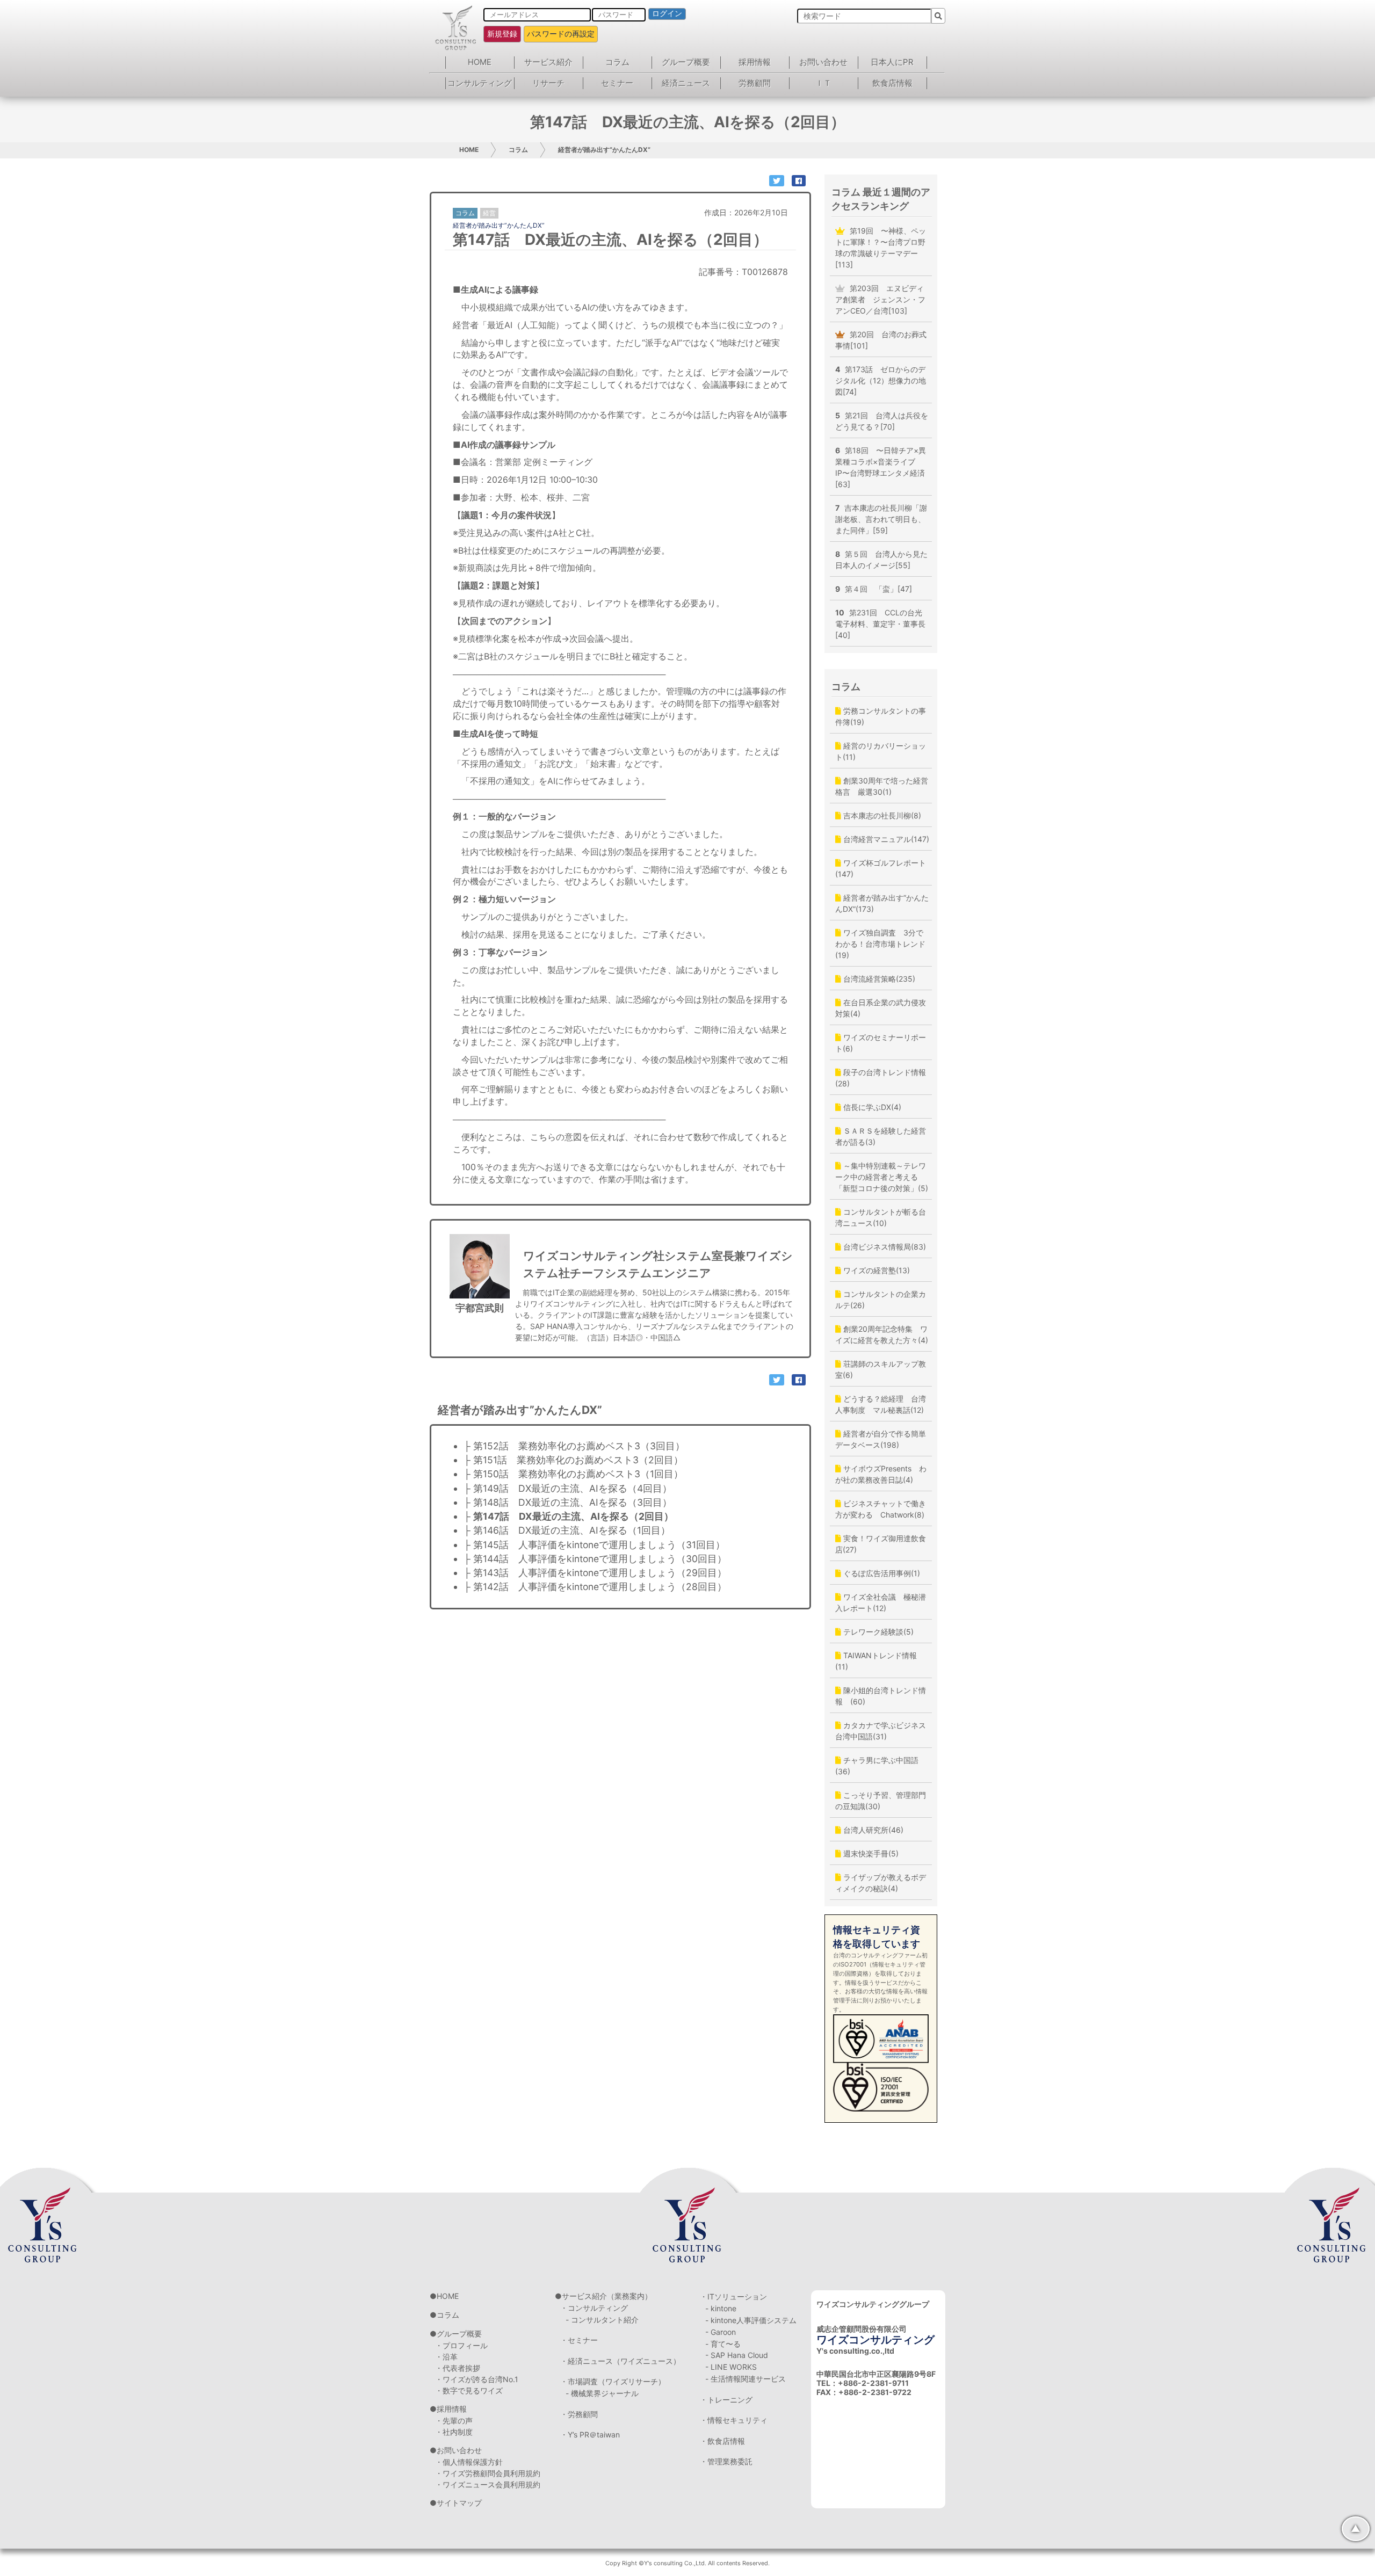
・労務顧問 (579, 2414)
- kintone (721, 2308)
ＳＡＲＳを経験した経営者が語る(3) (881, 1136)
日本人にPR (892, 62)
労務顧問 (755, 83)
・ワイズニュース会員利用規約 (488, 2484)
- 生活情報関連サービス (746, 2379)
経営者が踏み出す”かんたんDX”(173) (882, 903)
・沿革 (446, 2357)
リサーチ (548, 83)
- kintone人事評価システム (751, 2320)
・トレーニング (726, 2400)
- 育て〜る (723, 2344)
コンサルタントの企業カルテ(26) (881, 1300)
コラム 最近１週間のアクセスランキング (881, 199)
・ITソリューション (733, 2296)
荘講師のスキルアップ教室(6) (881, 1369)
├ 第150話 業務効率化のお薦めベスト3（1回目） (573, 1474)
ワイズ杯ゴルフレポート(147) (881, 868)
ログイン (667, 13)
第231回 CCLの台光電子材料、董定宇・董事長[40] (880, 624)
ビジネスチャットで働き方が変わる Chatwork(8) (881, 1509)
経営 (489, 213)
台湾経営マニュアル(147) (885, 839)
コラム (617, 62)
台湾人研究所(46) (872, 1830)
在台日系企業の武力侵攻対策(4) (881, 1008)
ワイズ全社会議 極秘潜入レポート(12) (881, 1602)
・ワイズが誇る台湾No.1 (477, 2379)
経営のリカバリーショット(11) (881, 751)
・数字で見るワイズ (469, 2390)
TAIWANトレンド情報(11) (876, 1661)
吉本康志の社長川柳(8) (881, 815)
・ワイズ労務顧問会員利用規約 (488, 2473)
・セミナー (579, 2340)
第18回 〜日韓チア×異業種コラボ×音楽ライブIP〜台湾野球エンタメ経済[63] (881, 467)
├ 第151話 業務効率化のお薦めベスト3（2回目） (573, 1460)
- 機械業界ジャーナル (602, 2393)
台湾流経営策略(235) (878, 979)
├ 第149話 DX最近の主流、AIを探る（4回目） (568, 1488)
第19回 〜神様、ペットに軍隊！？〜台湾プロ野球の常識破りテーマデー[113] (881, 248)
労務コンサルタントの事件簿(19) (881, 716)
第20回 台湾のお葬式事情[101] (881, 340)
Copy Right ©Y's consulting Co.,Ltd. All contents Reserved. (687, 2563)
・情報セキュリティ (734, 2420)
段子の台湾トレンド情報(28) (881, 1078)
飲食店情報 (892, 83)
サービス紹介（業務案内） (607, 2296)
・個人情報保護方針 (469, 2462)
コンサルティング (480, 83)
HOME (480, 62)
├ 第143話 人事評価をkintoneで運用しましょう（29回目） (595, 1573)
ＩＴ (823, 83)
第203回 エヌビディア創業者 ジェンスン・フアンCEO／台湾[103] (880, 299)
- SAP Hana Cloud (737, 2355)
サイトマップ (459, 2503)
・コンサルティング (594, 2308)
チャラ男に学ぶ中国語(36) (877, 1766)
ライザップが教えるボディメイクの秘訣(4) (881, 1883)
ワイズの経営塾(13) (875, 1270)
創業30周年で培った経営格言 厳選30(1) (882, 786)
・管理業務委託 (726, 2461)
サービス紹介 (548, 62)
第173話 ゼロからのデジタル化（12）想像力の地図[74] (881, 380)
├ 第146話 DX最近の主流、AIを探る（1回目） (567, 1530)
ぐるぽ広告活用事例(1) (881, 1573)
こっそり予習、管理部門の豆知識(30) (881, 1801)
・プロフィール (461, 2345)
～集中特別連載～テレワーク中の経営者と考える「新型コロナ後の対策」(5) (882, 1177)
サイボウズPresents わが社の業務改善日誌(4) (881, 1474)
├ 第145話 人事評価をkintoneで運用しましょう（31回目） (594, 1545)
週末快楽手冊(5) (870, 1853)
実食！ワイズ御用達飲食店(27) (881, 1544)
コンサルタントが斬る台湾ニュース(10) (881, 1217)
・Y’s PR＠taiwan (590, 2434)
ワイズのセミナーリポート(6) (881, 1043)
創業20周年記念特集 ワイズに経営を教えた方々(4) (882, 1334)
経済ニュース (686, 83)
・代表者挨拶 (458, 2368)
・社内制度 (454, 2432)
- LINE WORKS (731, 2367)
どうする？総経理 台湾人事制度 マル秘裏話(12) (881, 1404)
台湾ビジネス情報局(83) (884, 1247)
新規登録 (502, 34)
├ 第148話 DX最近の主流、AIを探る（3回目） (568, 1502)
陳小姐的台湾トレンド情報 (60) (881, 1696)
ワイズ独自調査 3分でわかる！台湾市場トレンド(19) (880, 944)
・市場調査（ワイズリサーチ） (613, 2381)
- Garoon (721, 2332)
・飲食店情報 (722, 2441)
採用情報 (755, 62)
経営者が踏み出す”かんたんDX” (604, 150)
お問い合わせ (823, 62)
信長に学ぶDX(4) (871, 1107)
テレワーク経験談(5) (877, 1632)
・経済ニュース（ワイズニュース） (620, 2361)
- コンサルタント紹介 (602, 2320)
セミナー (617, 83)
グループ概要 (686, 62)
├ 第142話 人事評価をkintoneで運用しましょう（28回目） (595, 1587)
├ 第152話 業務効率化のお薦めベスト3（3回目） (574, 1446)
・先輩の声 (454, 2421)
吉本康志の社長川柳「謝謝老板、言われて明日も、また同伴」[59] (881, 519)
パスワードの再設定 (561, 34)
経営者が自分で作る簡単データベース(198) (881, 1439)
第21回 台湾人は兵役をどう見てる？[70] (882, 421)
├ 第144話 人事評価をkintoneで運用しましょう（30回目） (595, 1559)
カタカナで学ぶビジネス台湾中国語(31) (881, 1731)
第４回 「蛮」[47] (874, 589)
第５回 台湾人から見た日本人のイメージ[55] (881, 560)
